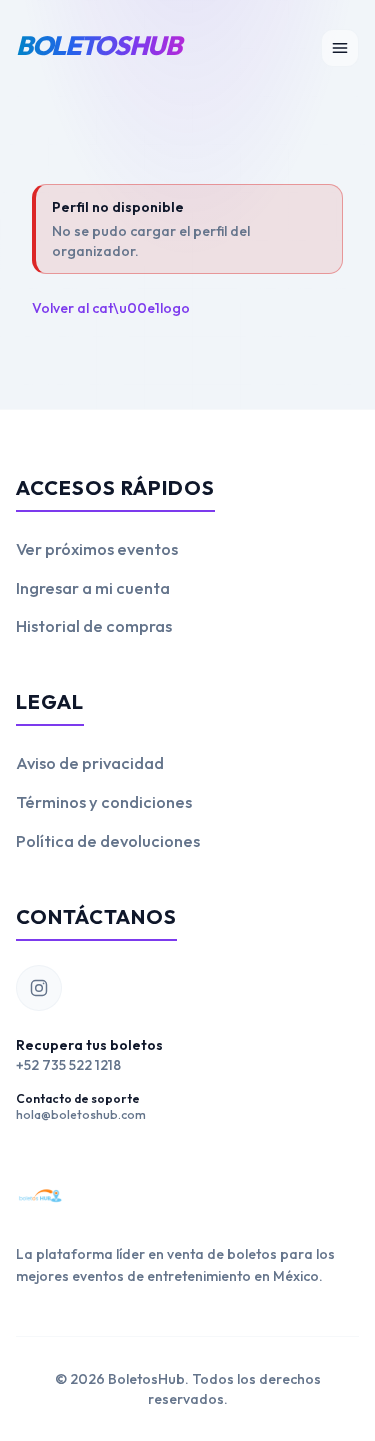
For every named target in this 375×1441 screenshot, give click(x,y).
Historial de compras (94, 625)
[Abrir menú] (340, 48)
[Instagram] (39, 988)
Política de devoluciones (108, 840)
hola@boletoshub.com (81, 1114)
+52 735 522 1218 (68, 1065)
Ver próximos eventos (97, 548)
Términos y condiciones (104, 801)
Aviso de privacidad (90, 762)
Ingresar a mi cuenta (93, 587)
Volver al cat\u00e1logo (111, 308)
